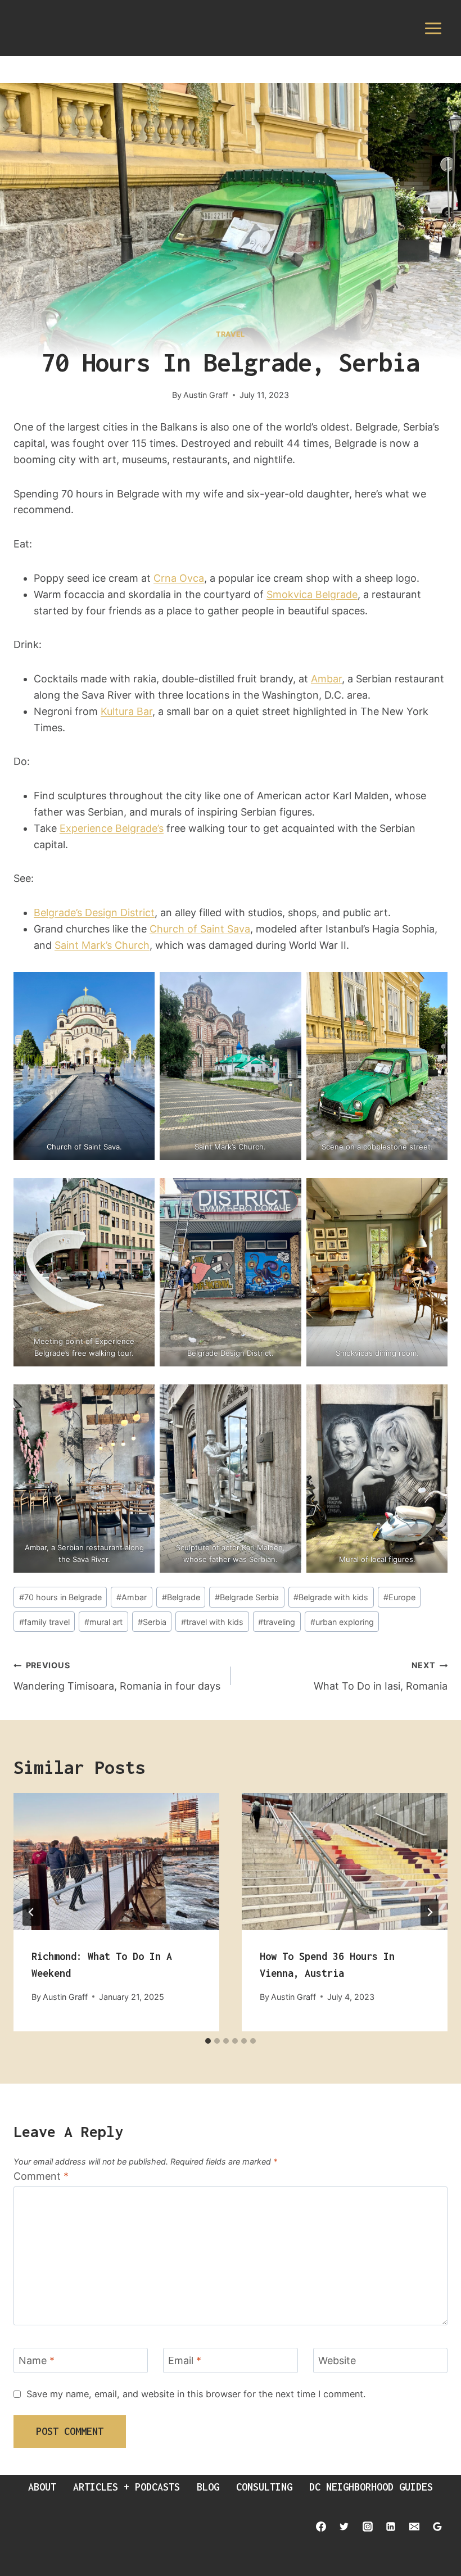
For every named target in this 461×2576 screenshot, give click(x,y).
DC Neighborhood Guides (371, 2487)
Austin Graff (206, 395)
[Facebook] (321, 2527)
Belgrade (181, 1597)
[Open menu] (433, 28)
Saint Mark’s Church (102, 945)
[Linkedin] (391, 2527)
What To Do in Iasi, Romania (381, 1676)
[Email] (414, 2527)
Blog (208, 2487)
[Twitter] (344, 2527)
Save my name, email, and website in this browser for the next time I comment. (196, 2394)
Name (37, 2360)
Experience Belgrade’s (112, 828)
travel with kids (212, 1622)
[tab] (208, 2041)
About (42, 2487)
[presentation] (116, 1862)
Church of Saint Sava (200, 929)
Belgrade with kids (331, 1597)
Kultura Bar (126, 711)
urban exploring (342, 1622)
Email (185, 2360)
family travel (44, 1622)
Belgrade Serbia (247, 1597)
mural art (103, 1622)
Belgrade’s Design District (94, 913)
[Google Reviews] (437, 2527)
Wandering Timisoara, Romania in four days (117, 1676)
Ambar (326, 679)
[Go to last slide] (31, 1912)
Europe (399, 1597)
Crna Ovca (179, 578)
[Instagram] (368, 2527)
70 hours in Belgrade (60, 1597)
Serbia (152, 1622)
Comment (41, 2176)
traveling (277, 1622)
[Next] (430, 1912)
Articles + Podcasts (126, 2487)
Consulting (264, 2487)
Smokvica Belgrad (309, 594)
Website (337, 2360)
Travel (231, 334)
